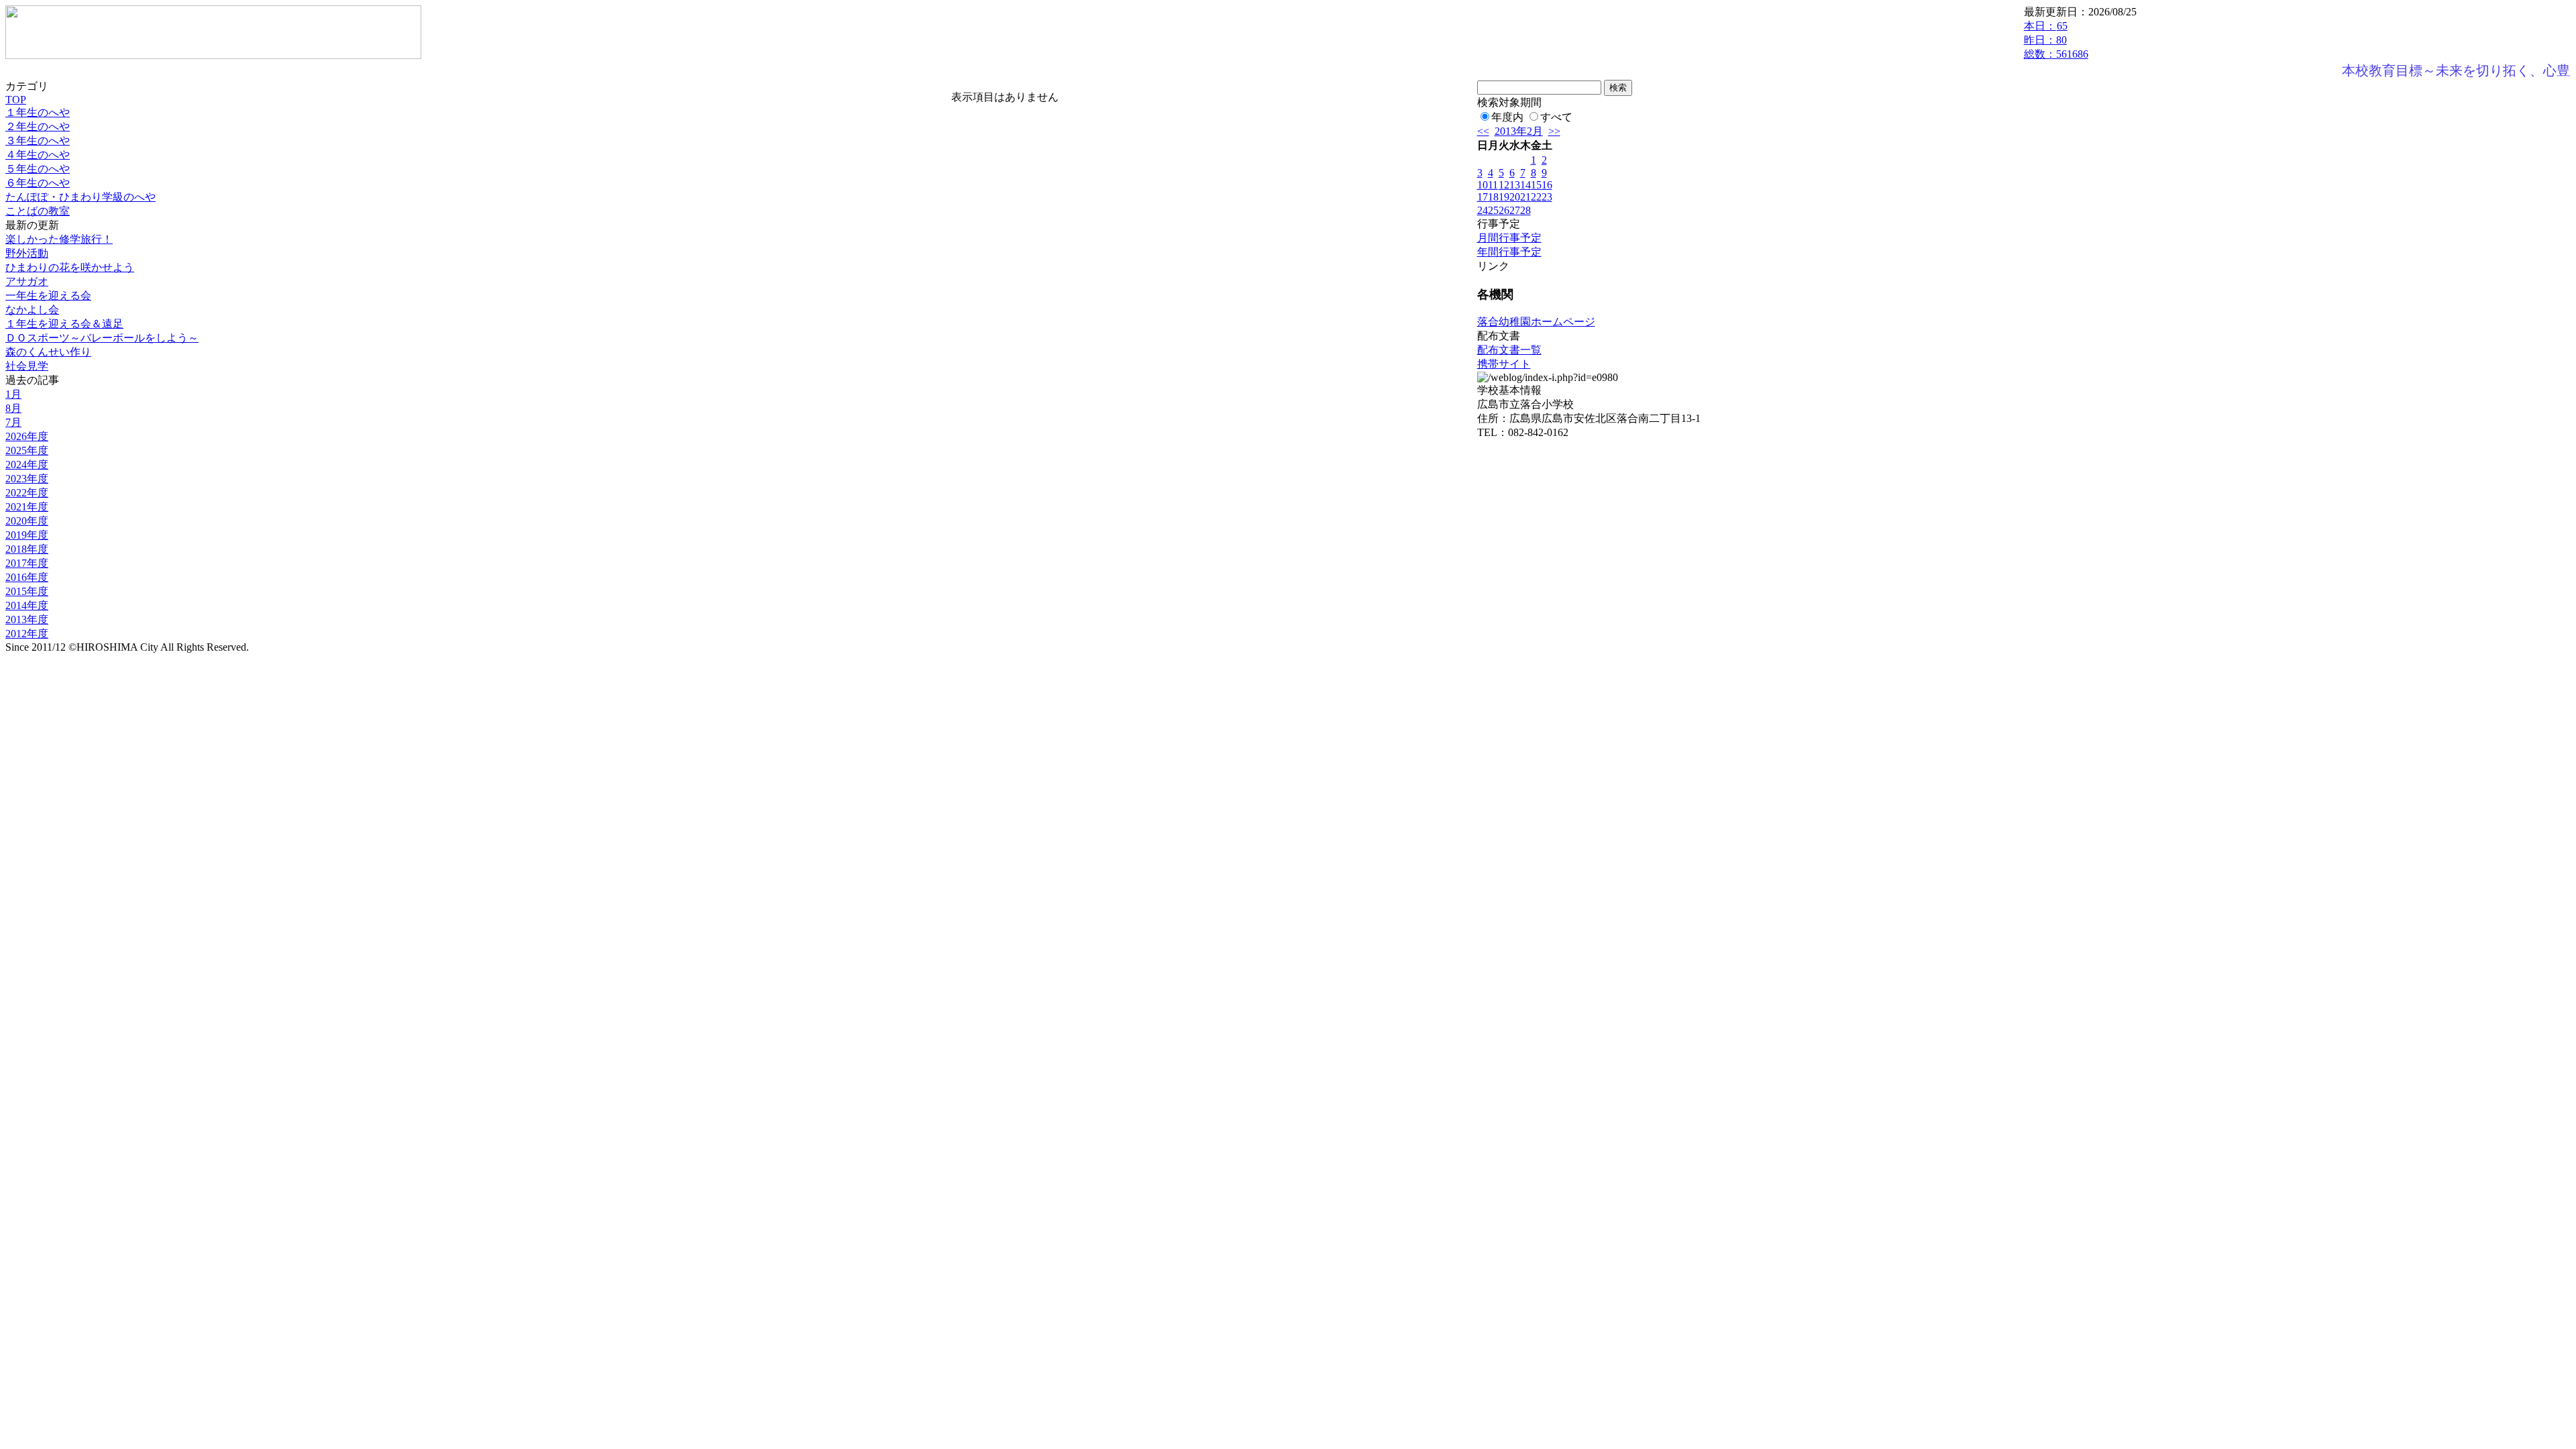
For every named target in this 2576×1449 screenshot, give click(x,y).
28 (1525, 210)
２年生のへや (38, 126)
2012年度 (27, 634)
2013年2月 (1519, 131)
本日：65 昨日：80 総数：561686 (2056, 40)
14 (1525, 185)
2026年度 (27, 436)
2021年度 (27, 507)
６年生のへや (38, 183)
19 (1504, 197)
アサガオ (27, 281)
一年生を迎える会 (48, 296)
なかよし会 (32, 310)
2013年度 (27, 620)
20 (1515, 197)
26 (1504, 210)
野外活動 (27, 253)
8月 (13, 408)
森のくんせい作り (48, 352)
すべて (1556, 117)
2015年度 (27, 591)
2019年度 (27, 535)
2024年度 (27, 465)
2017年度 (27, 563)
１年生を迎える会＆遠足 (64, 324)
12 (1504, 185)
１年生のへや (38, 112)
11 (1493, 185)
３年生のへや (38, 141)
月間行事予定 (1509, 238)
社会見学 (27, 366)
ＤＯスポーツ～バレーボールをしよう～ (102, 338)
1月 (13, 394)
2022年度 (27, 493)
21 (1525, 197)
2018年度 (27, 549)
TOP (16, 100)
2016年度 (27, 577)
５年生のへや (38, 169)
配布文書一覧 (1509, 350)
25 (1493, 210)
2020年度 (27, 521)
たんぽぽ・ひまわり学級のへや (80, 197)
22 (1536, 197)
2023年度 (27, 479)
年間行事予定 (1509, 252)
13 (1515, 185)
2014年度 (27, 605)
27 (1515, 210)
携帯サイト (1504, 364)
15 (1536, 185)
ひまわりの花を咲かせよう (70, 267)
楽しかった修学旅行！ (59, 239)
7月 (13, 422)
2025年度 (27, 450)
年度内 (1507, 117)
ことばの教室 (38, 211)
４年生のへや (38, 155)
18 (1493, 197)
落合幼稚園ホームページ (1536, 322)
